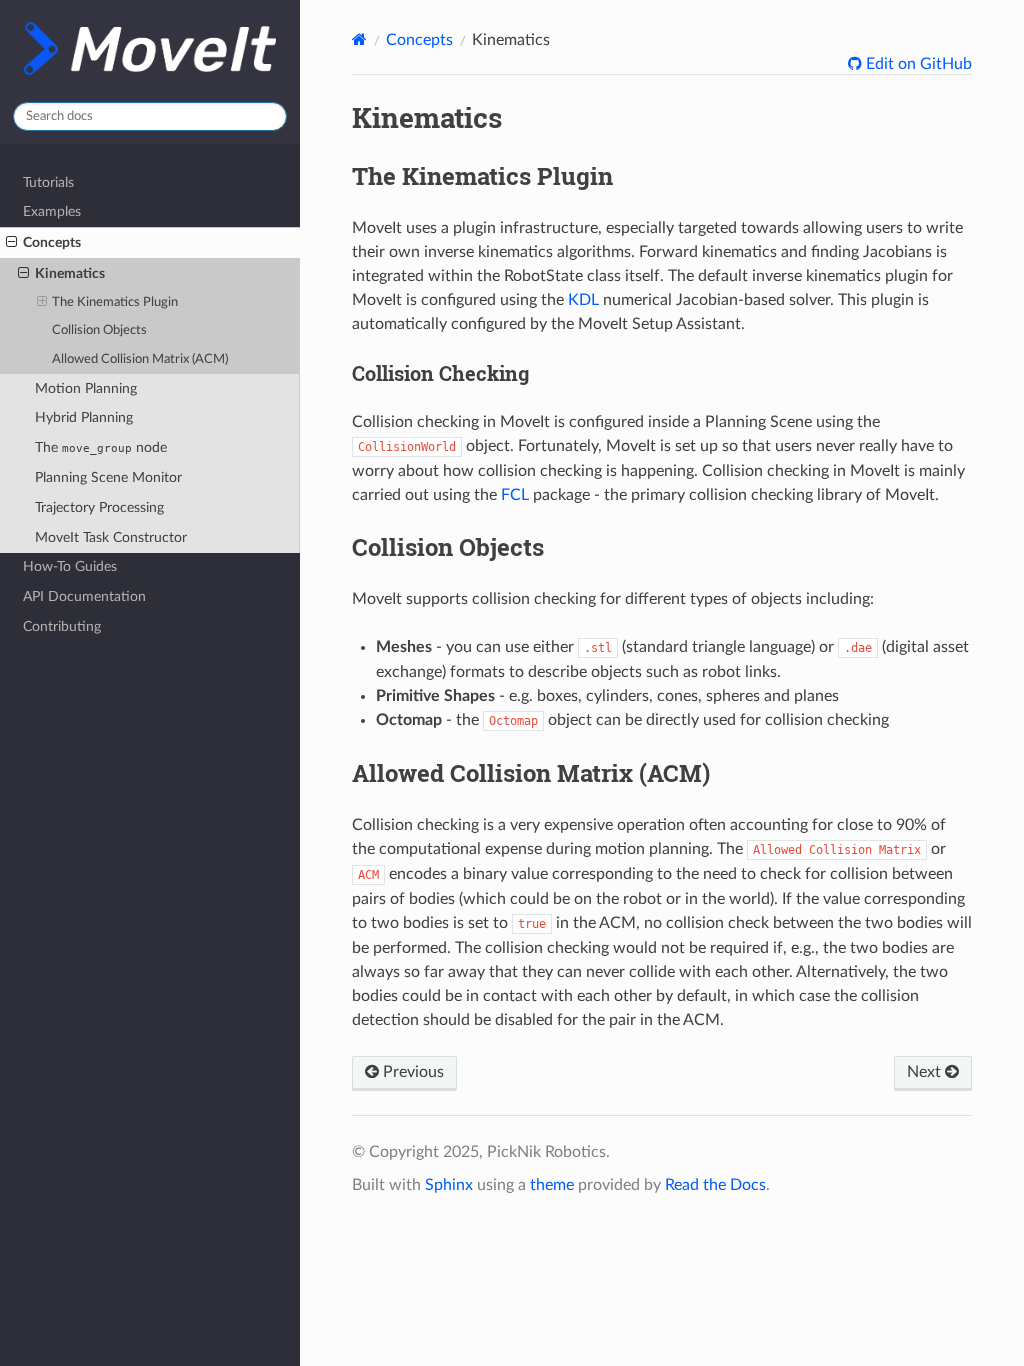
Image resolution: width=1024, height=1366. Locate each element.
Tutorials (48, 182)
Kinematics (70, 273)
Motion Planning (86, 388)
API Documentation (84, 596)
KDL (583, 300)
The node (101, 447)
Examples (52, 211)
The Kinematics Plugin (115, 302)
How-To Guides (70, 566)
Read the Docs (715, 1185)
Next (926, 1072)
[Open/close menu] (11, 243)
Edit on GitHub (917, 64)
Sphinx (449, 1185)
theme (552, 1185)
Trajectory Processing (99, 507)
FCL (515, 495)
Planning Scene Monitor (108, 477)
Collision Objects (99, 330)
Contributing (62, 626)
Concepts (52, 242)
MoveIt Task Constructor (111, 537)
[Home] (359, 39)
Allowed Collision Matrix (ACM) (140, 359)
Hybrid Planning (84, 417)
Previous (411, 1072)
